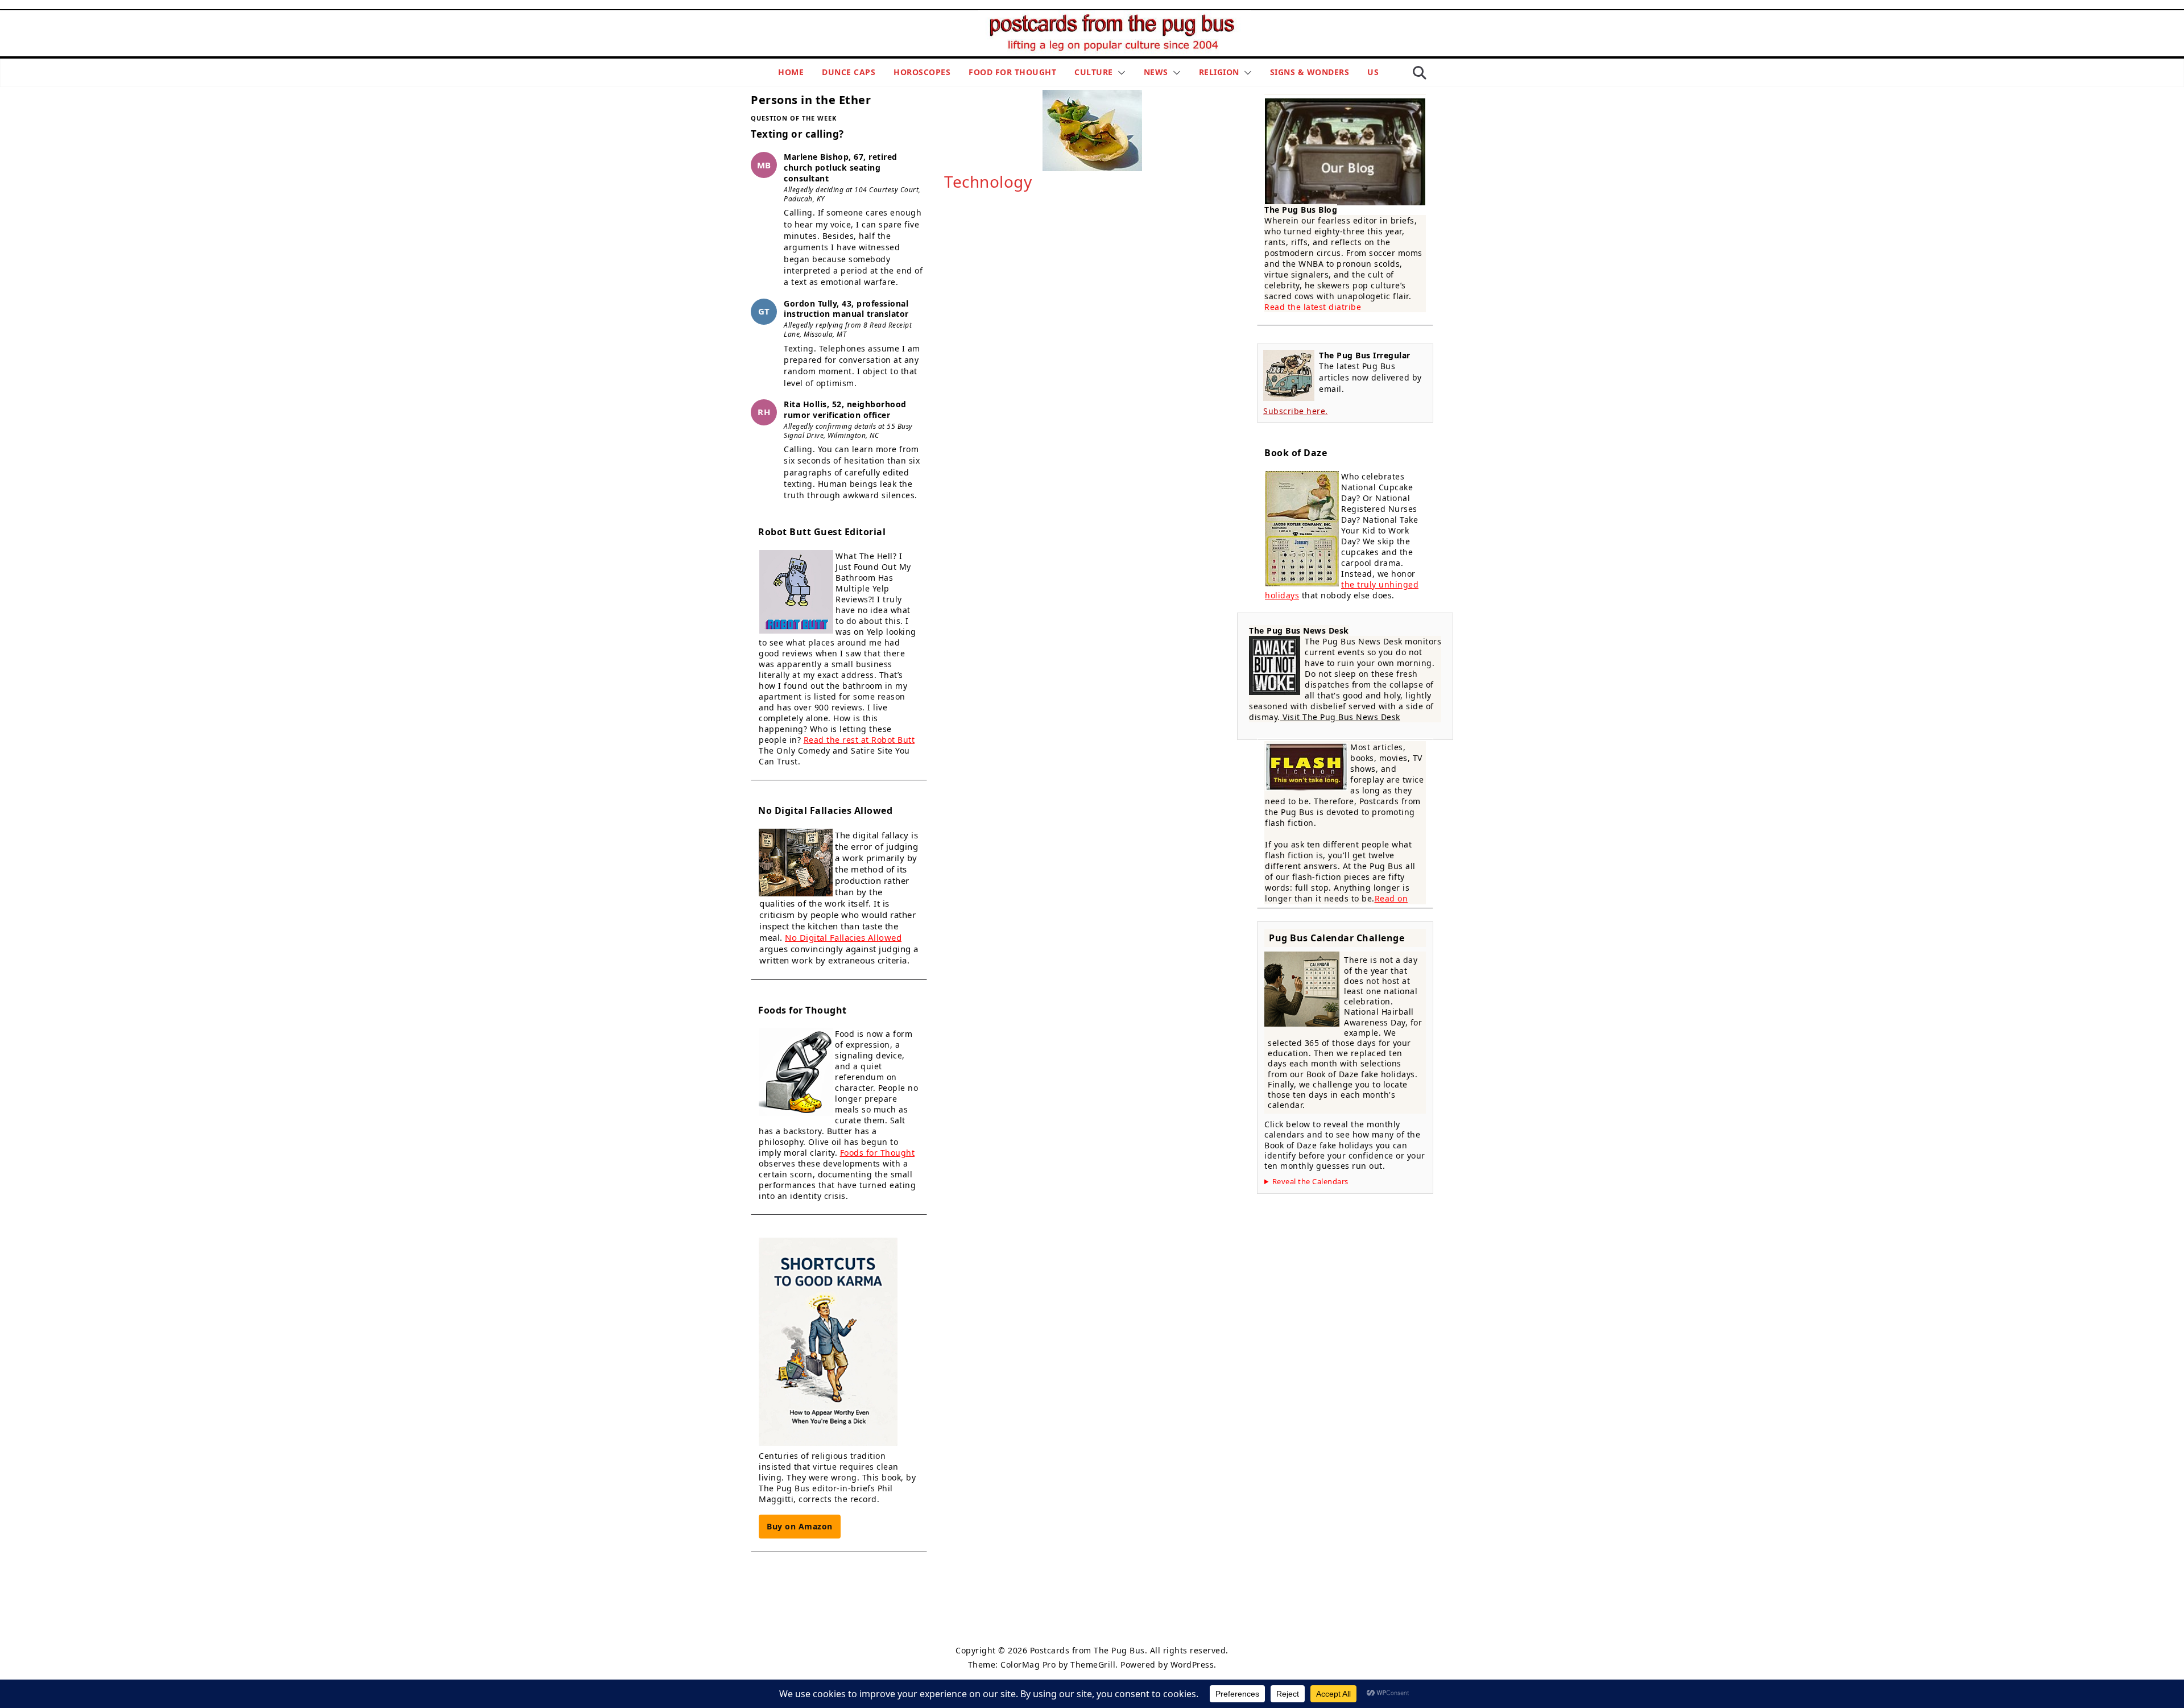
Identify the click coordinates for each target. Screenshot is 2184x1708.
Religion (1219, 72)
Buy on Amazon (800, 1526)
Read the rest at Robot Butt (859, 740)
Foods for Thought (878, 1153)
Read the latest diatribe (1313, 307)
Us (1373, 72)
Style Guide (1035, 1623)
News (1156, 72)
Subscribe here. (1296, 411)
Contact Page (1146, 1623)
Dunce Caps (849, 72)
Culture (1094, 72)
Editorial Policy (1089, 1623)
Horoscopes (922, 72)
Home (791, 72)
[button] (1119, 73)
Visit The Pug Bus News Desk (1340, 717)
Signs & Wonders (1310, 72)
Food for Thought (1012, 72)
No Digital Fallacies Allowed (843, 937)
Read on (1391, 898)
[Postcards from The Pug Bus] (1115, 18)
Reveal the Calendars (1310, 1182)
